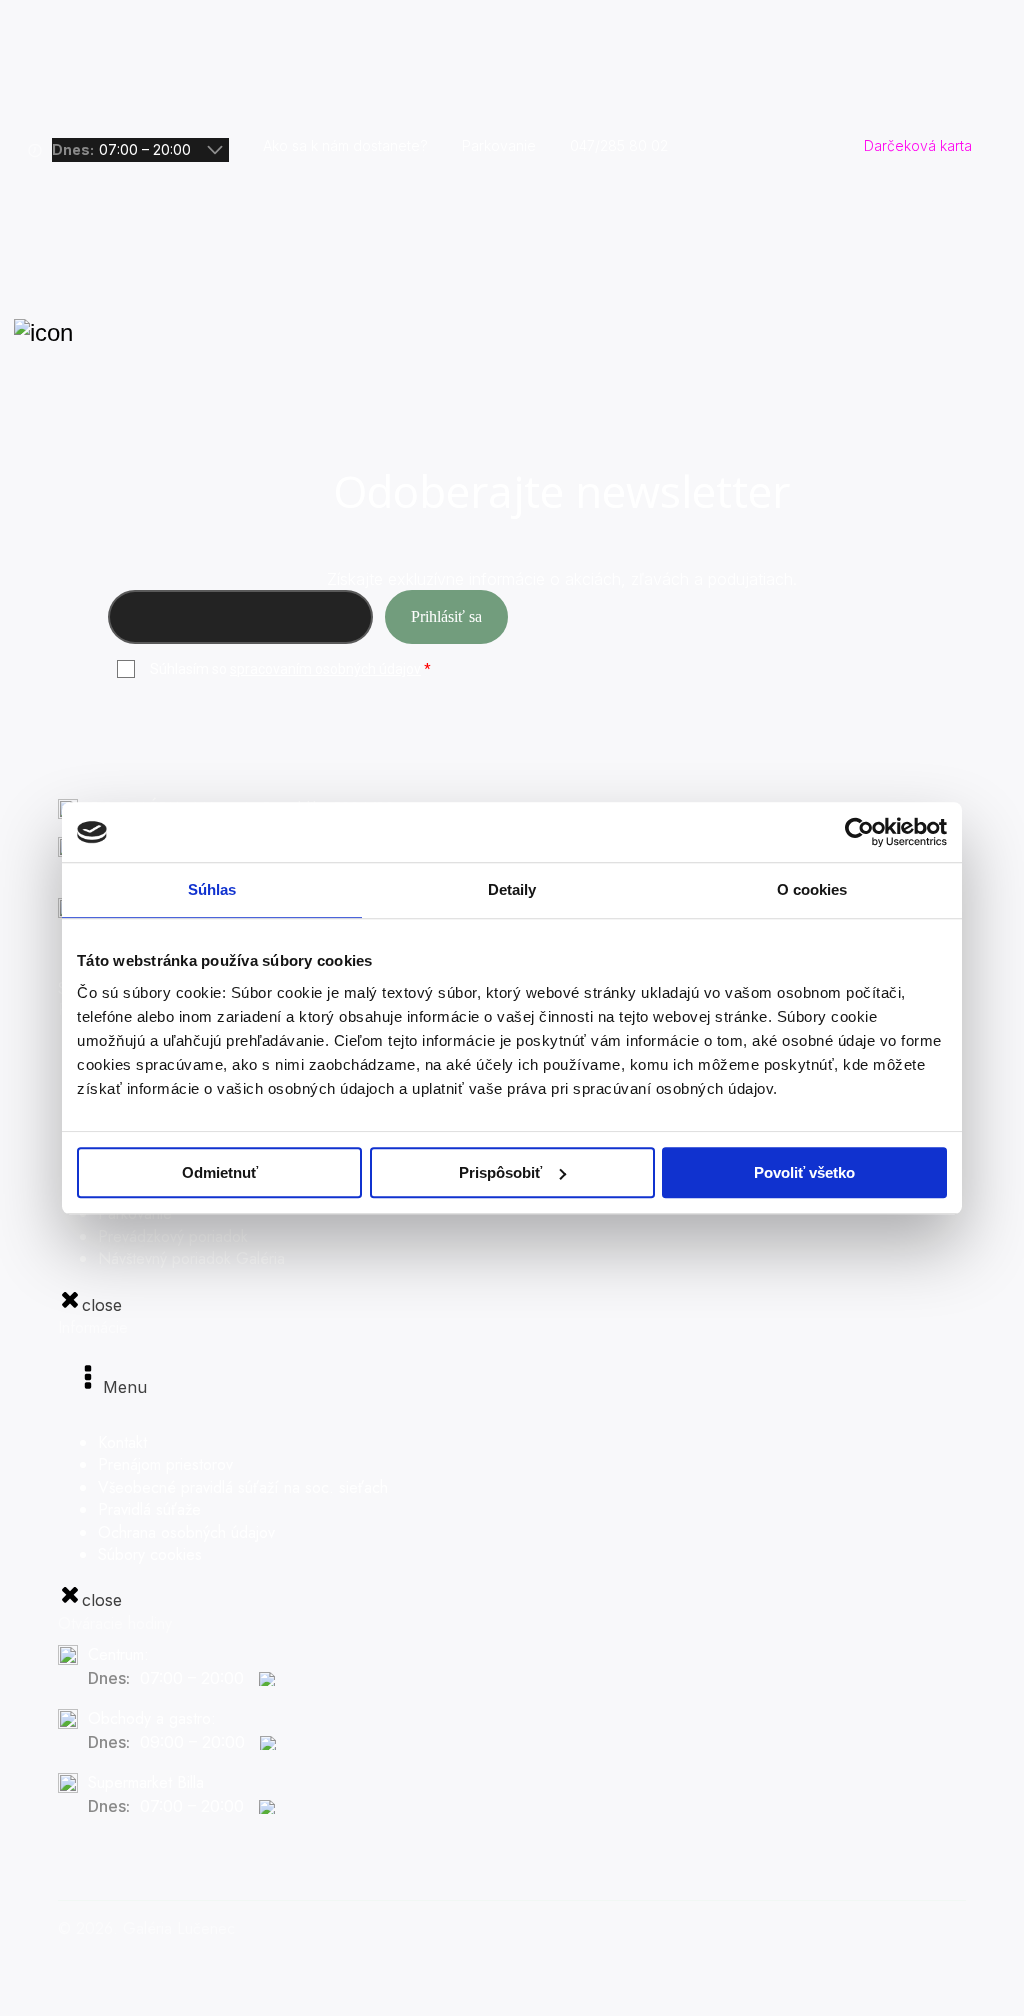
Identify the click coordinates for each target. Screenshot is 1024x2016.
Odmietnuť (220, 1172)
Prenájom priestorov (165, 1464)
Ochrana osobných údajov (186, 1532)
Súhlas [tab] (212, 889)
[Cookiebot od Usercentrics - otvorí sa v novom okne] (859, 832)
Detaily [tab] (512, 889)
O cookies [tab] (812, 889)
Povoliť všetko (804, 1172)
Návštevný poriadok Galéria (191, 1258)
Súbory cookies (150, 1554)
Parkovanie (135, 1213)
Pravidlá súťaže (149, 1509)
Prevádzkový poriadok (173, 1236)
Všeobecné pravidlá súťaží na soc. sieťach (243, 1487)
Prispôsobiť (500, 1172)
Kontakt (122, 1442)
